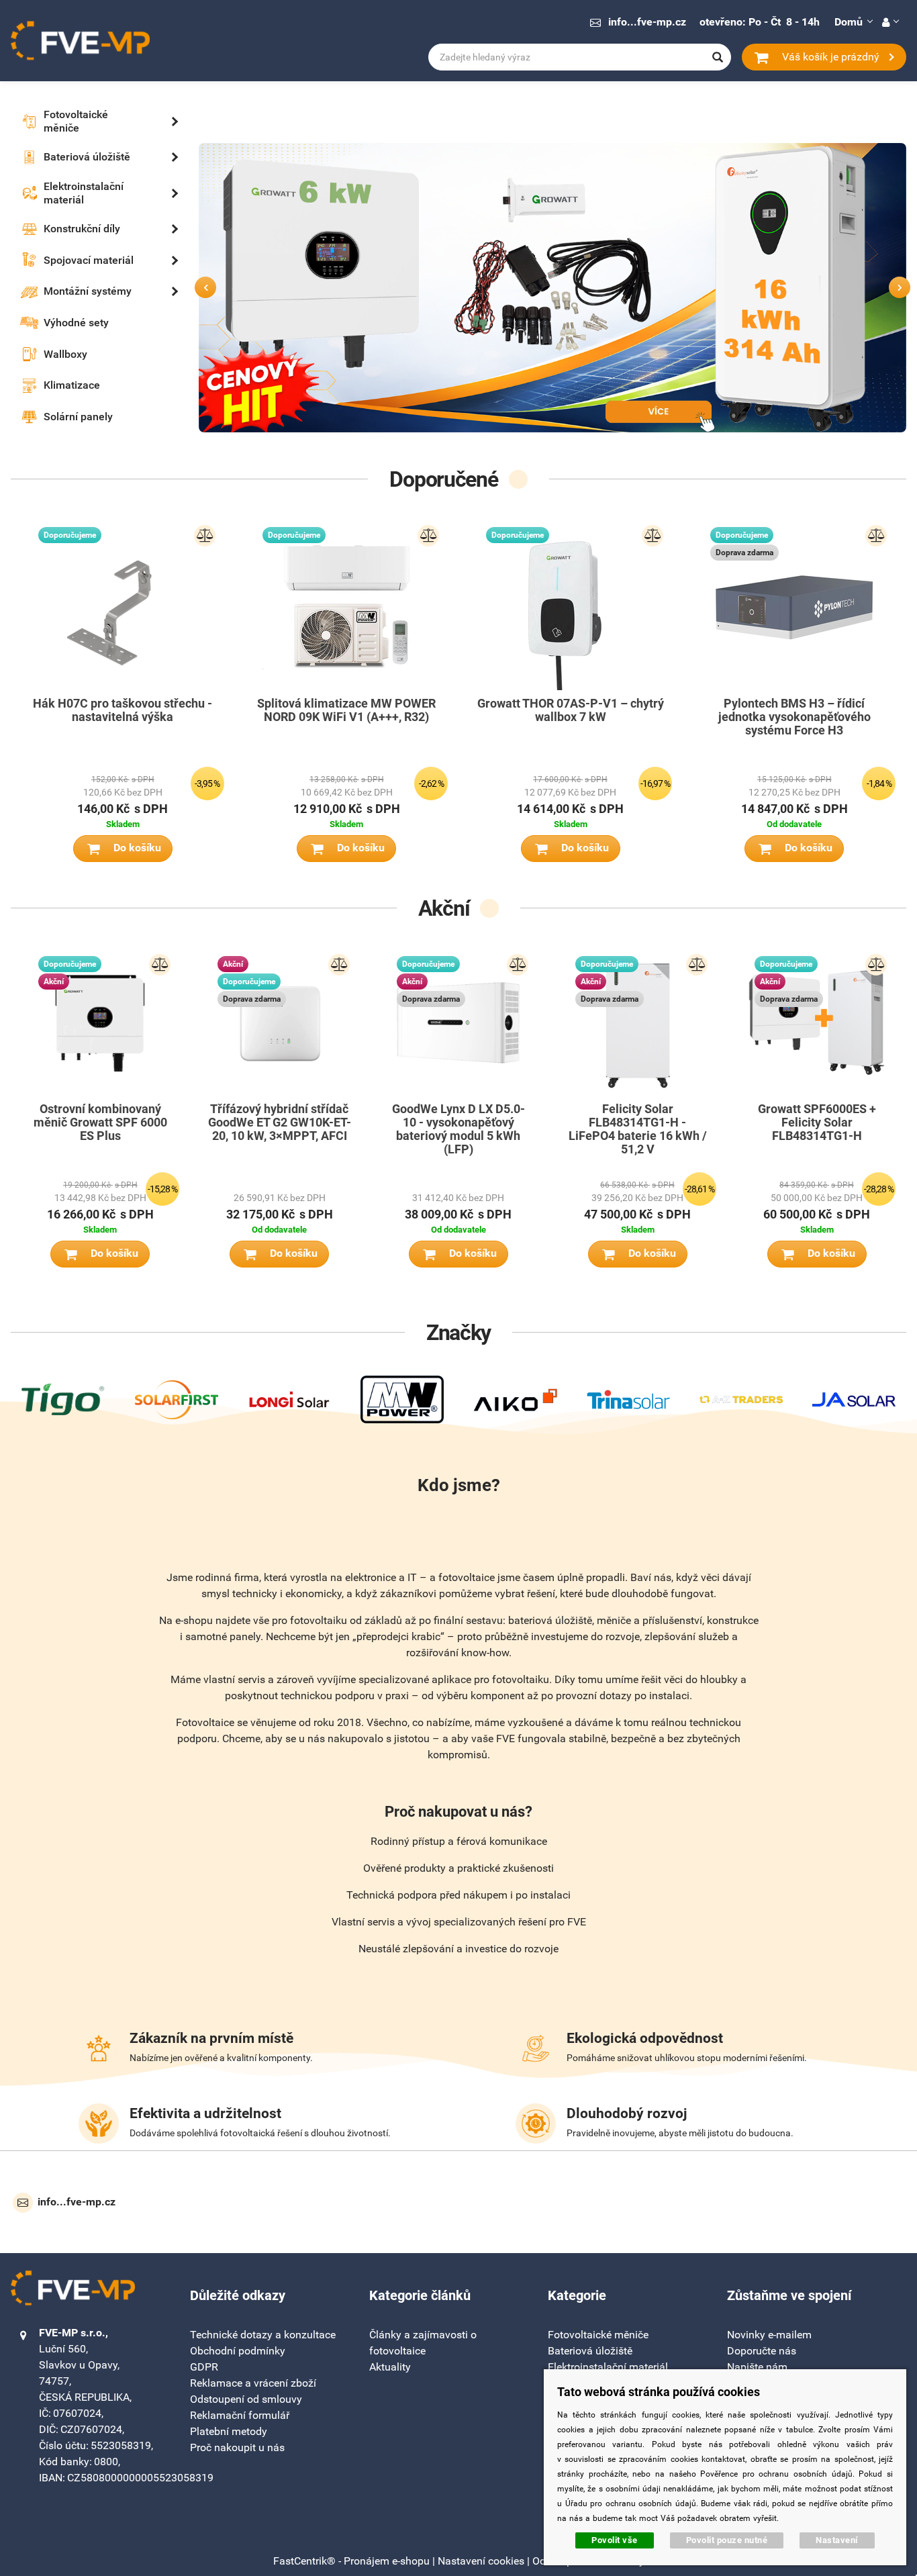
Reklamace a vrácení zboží (253, 2383)
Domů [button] (849, 22)
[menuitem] (81, 122)
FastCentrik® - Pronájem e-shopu (351, 2561)
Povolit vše (615, 2540)
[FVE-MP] (81, 41)
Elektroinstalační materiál (608, 2367)
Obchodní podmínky (238, 2351)
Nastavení (837, 2540)
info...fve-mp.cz (647, 22)
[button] (890, 22)
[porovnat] (205, 536)
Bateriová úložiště (590, 2351)
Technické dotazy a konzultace (263, 2335)
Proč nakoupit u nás (237, 2447)
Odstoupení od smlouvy (246, 2399)
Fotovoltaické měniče (598, 2335)
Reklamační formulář (240, 2415)
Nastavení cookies (481, 2561)
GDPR (204, 2367)
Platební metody (229, 2431)
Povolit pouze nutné (727, 2540)
